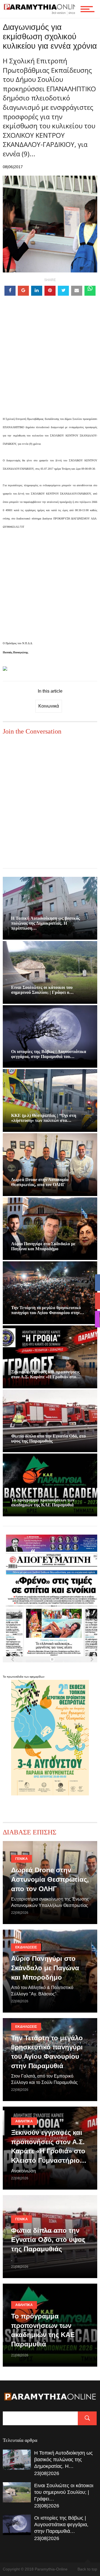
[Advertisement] (50, 365)
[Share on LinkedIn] (37, 291)
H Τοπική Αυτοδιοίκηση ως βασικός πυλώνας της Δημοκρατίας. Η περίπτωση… (46, 923)
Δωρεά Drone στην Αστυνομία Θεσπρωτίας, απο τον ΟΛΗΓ (40, 1182)
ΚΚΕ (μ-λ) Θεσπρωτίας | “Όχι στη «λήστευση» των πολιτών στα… (44, 1118)
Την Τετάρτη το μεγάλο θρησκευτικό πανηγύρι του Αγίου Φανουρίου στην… (48, 1310)
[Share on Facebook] (10, 291)
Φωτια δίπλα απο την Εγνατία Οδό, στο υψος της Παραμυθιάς (48, 1438)
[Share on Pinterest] (50, 291)
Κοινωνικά (49, 706)
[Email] (77, 291)
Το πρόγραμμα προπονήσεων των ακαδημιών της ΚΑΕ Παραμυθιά (43, 1502)
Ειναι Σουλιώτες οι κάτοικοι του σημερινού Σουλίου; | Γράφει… (64, 2492)
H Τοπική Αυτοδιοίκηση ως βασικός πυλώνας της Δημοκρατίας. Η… (63, 2460)
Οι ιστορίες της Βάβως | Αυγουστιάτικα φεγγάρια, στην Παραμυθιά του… (49, 1054)
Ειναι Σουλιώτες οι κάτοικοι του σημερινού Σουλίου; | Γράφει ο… (42, 990)
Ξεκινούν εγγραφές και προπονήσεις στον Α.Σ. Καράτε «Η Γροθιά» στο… (46, 1374)
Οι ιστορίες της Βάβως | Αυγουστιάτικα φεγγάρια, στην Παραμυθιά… (61, 2525)
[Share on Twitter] (63, 291)
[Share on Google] (23, 291)
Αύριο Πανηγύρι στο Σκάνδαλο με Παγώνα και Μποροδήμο (43, 1246)
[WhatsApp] (90, 291)
